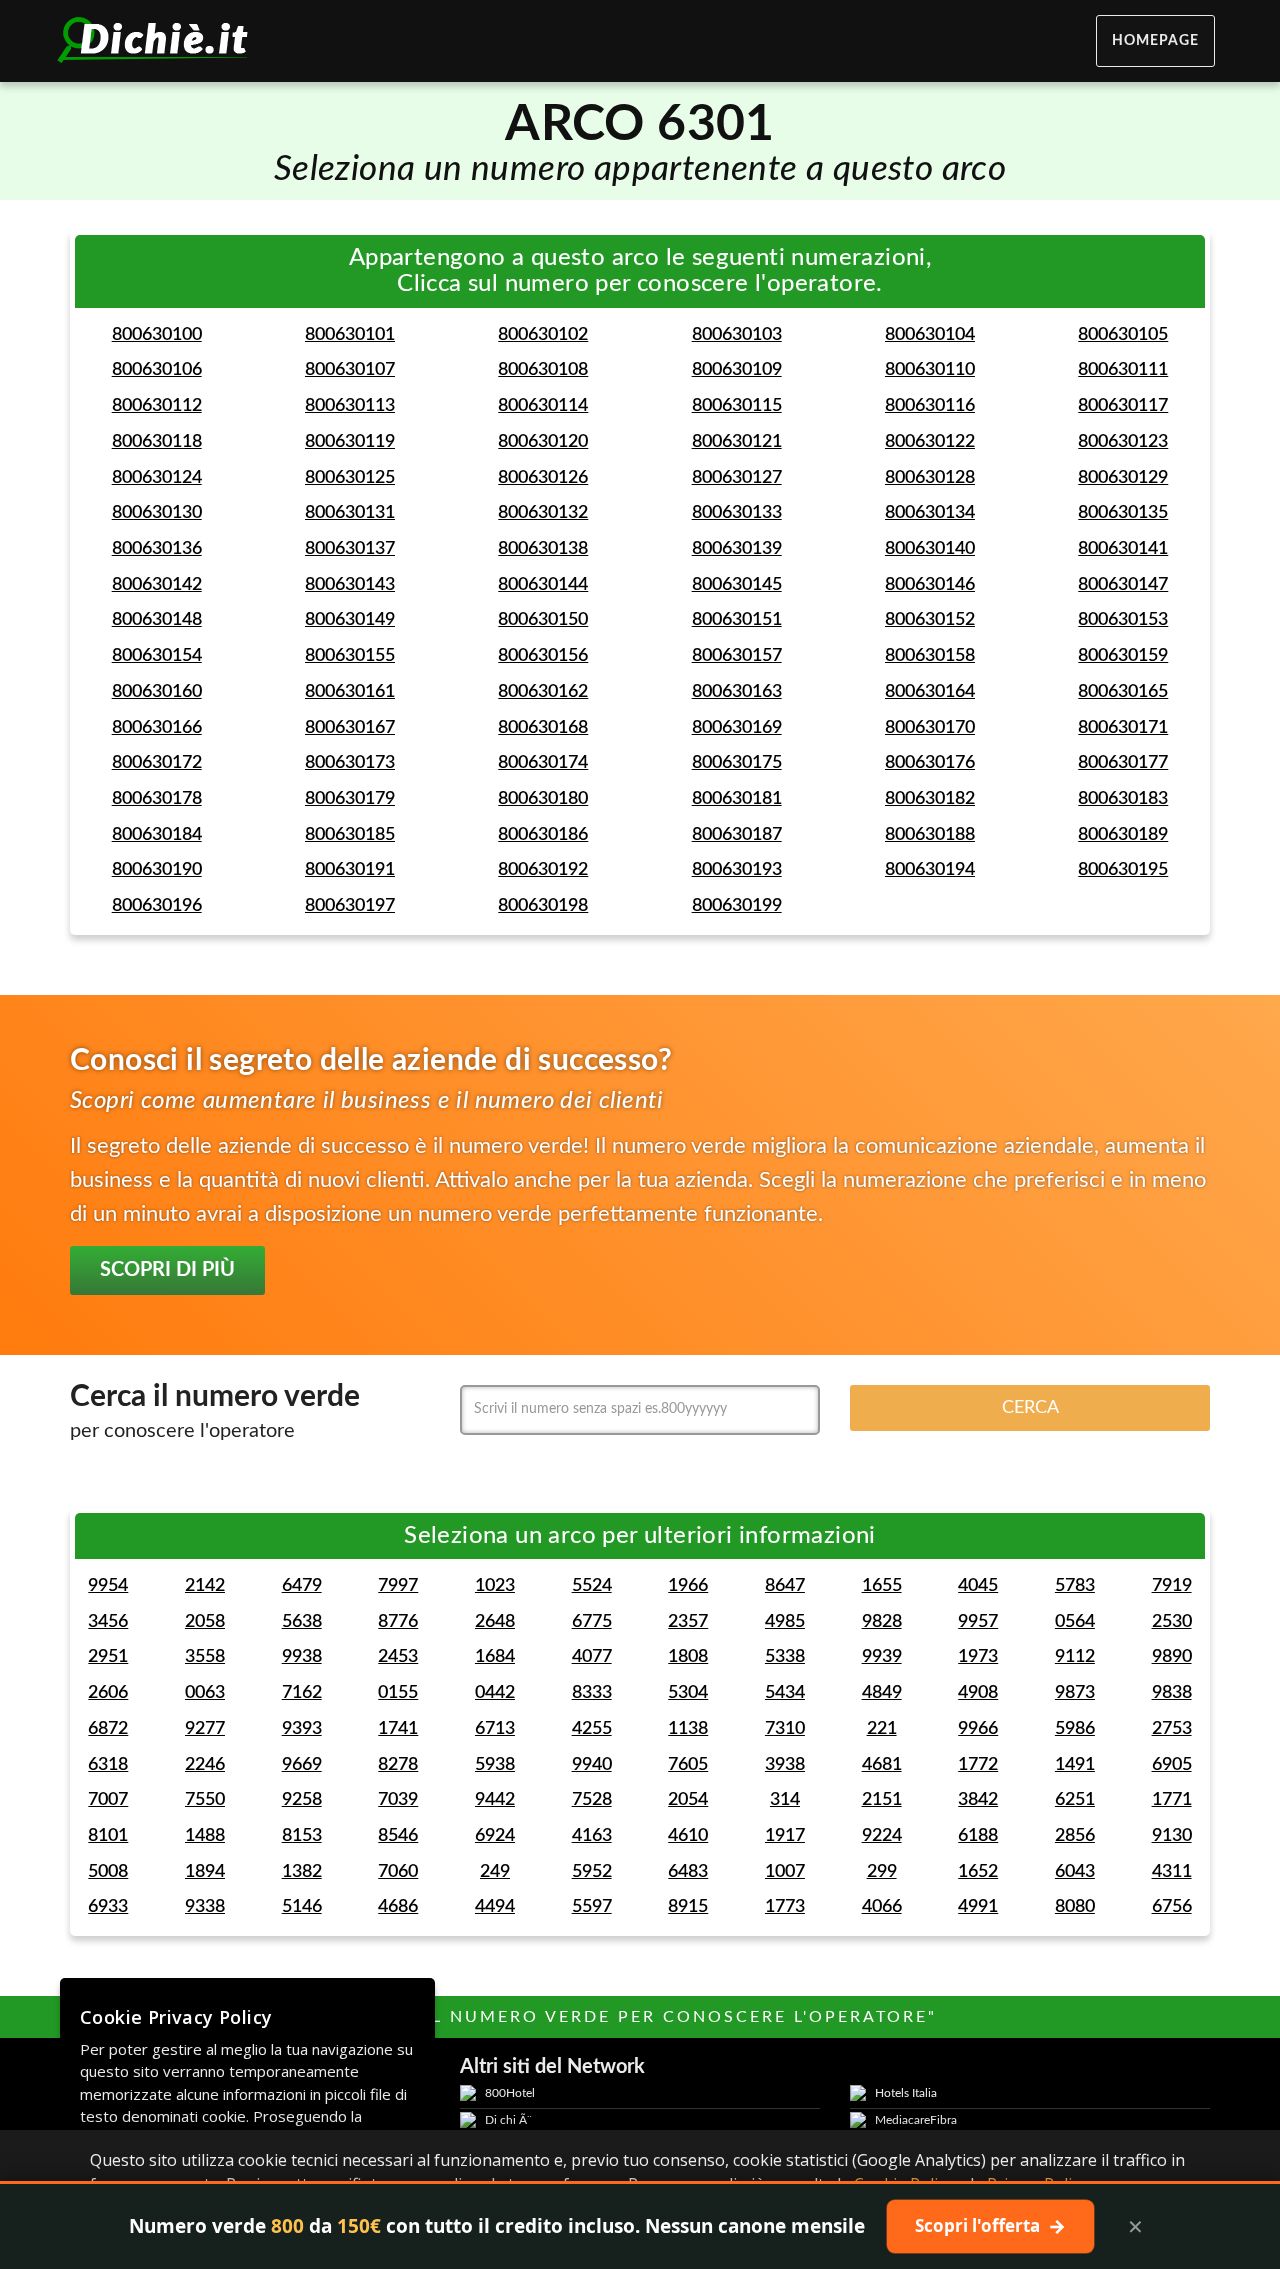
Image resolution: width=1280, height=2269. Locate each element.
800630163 (737, 692)
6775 (592, 1622)
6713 (495, 1729)
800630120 (543, 442)
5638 (302, 1622)
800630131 (350, 513)
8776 (398, 1622)
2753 (1172, 1729)
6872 (108, 1729)
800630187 (737, 835)
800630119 (350, 442)
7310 (785, 1729)
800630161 (350, 692)
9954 (108, 1586)
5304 (688, 1693)
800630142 (157, 585)
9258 (302, 1800)
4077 (592, 1657)
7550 (205, 1800)
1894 (205, 1872)
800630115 (737, 406)
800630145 (737, 585)
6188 (978, 1836)
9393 (302, 1729)
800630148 (157, 620)
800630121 (737, 442)
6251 (1075, 1800)
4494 (495, 1907)
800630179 (350, 799)
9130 (1172, 1836)
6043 (1075, 1872)
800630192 (543, 870)
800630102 (543, 335)
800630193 (737, 870)
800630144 (543, 585)
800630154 (157, 656)
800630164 (930, 692)
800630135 (1123, 513)
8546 (398, 1836)
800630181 (737, 799)
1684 (495, 1657)
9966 (978, 1729)
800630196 (157, 906)
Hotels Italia (906, 2093)
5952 (592, 1872)
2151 (882, 1800)
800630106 (157, 370)
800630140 (930, 549)
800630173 (350, 763)
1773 (785, 1907)
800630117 (1123, 406)
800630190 (157, 870)
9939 (882, 1657)
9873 (1075, 1693)
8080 (1075, 1907)
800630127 (737, 478)
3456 (108, 1622)
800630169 (737, 728)
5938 (495, 1765)
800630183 (1123, 799)
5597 (592, 1907)
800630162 (543, 692)
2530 (1172, 1622)
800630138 (543, 549)
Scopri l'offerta (990, 2226)
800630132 (543, 513)
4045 (978, 1586)
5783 (1075, 1586)
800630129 (1123, 478)
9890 (1172, 1657)
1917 (785, 1836)
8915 (688, 1907)
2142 (205, 1586)
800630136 (157, 549)
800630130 (157, 513)
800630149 (350, 620)
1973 (978, 1657)
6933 (108, 1907)
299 (882, 1872)
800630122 (930, 442)
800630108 (543, 370)
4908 (978, 1693)
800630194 (930, 870)
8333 (592, 1693)
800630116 (930, 406)
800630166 (157, 728)
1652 (978, 1872)
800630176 (930, 763)
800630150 (543, 620)
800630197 (350, 906)
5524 (592, 1586)
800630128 (930, 478)
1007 (785, 1872)
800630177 (1123, 763)
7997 (398, 1586)
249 (495, 1872)
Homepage (1155, 41)
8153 (302, 1836)
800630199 (737, 906)
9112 (1075, 1657)
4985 (785, 1622)
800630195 (1123, 870)
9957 (978, 1622)
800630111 (1123, 370)
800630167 (350, 728)
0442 (495, 1693)
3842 (978, 1800)
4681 (882, 1765)
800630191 (350, 870)
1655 (882, 1586)
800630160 (157, 692)
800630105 (1123, 335)
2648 (495, 1622)
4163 (592, 1836)
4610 (688, 1836)
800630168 (543, 728)
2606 (108, 1693)
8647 (785, 1586)
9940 (592, 1765)
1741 (398, 1729)
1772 (978, 1765)
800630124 (157, 478)
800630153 (1123, 620)
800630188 (930, 835)
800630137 (350, 549)
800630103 (737, 335)
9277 (205, 1729)
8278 (398, 1765)
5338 (785, 1657)
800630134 (930, 513)
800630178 (157, 799)
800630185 (350, 835)
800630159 (1123, 656)
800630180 (543, 799)
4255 (592, 1729)
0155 (398, 1693)
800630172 (157, 763)
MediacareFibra (916, 2120)
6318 (108, 1765)
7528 (592, 1800)
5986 (1075, 1729)
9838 (1172, 1693)
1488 (205, 1836)
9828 (882, 1622)
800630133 (737, 513)
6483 (688, 1872)
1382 (302, 1872)
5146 (302, 1907)
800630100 (157, 335)
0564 (1075, 1622)
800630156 (543, 656)
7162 (302, 1693)
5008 (108, 1872)
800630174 (543, 763)
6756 (1172, 1907)
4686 (398, 1907)
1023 (495, 1586)
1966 (688, 1586)
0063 (205, 1693)
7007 (108, 1800)
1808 (688, 1657)
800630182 (930, 799)
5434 (785, 1693)
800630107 (350, 370)
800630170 (930, 728)
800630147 (1123, 585)
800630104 (930, 335)
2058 (205, 1622)
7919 (1172, 1586)
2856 (1075, 1836)
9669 (302, 1765)
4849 (882, 1693)
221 (882, 1729)
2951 (108, 1657)
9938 (302, 1657)
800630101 (350, 335)
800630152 (930, 620)
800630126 (543, 478)
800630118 (157, 442)
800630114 (543, 406)
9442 (495, 1800)
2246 (205, 1765)
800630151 (737, 620)
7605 (688, 1765)
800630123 (1123, 442)
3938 (785, 1765)
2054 (688, 1800)
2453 (398, 1657)
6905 (1172, 1765)
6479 (302, 1586)
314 (785, 1800)
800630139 (737, 549)
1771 (1172, 1800)
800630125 (350, 478)
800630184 (157, 835)
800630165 (1123, 692)
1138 (688, 1729)
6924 (495, 1836)
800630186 (543, 835)
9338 (205, 1907)
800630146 (930, 585)
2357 (688, 1622)
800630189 (1123, 835)
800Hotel (510, 2093)
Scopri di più (167, 1270)
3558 (205, 1657)
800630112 (157, 406)
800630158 (930, 656)
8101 (108, 1836)
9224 (882, 1836)
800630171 (1123, 728)
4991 (978, 1907)
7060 (398, 1872)
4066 (882, 1907)
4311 (1172, 1872)
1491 (1075, 1765)
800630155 (350, 656)
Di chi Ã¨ (508, 2120)
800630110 (930, 370)
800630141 (1123, 549)
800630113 (350, 406)
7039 (398, 1800)
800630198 (543, 906)
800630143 (350, 585)
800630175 (737, 763)
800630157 (737, 656)
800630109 (737, 370)
